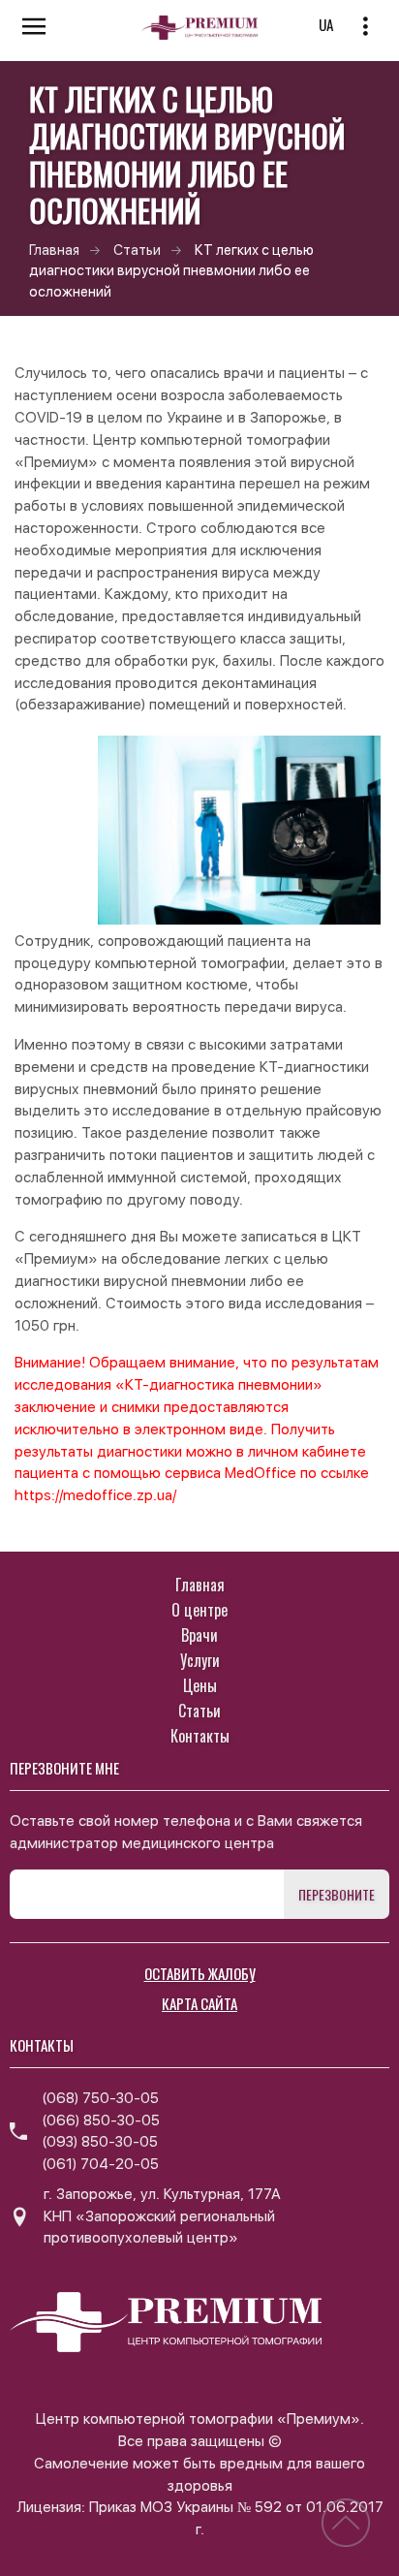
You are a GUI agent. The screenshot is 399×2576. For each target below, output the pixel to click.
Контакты (200, 1736)
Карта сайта (199, 2003)
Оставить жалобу (200, 1973)
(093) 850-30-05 (100, 2142)
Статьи (137, 250)
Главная (54, 250)
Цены (200, 1685)
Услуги (200, 1660)
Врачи (199, 1635)
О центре (199, 1610)
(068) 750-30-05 (100, 2098)
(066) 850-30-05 (101, 2120)
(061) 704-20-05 (100, 2164)
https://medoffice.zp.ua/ (95, 1495)
